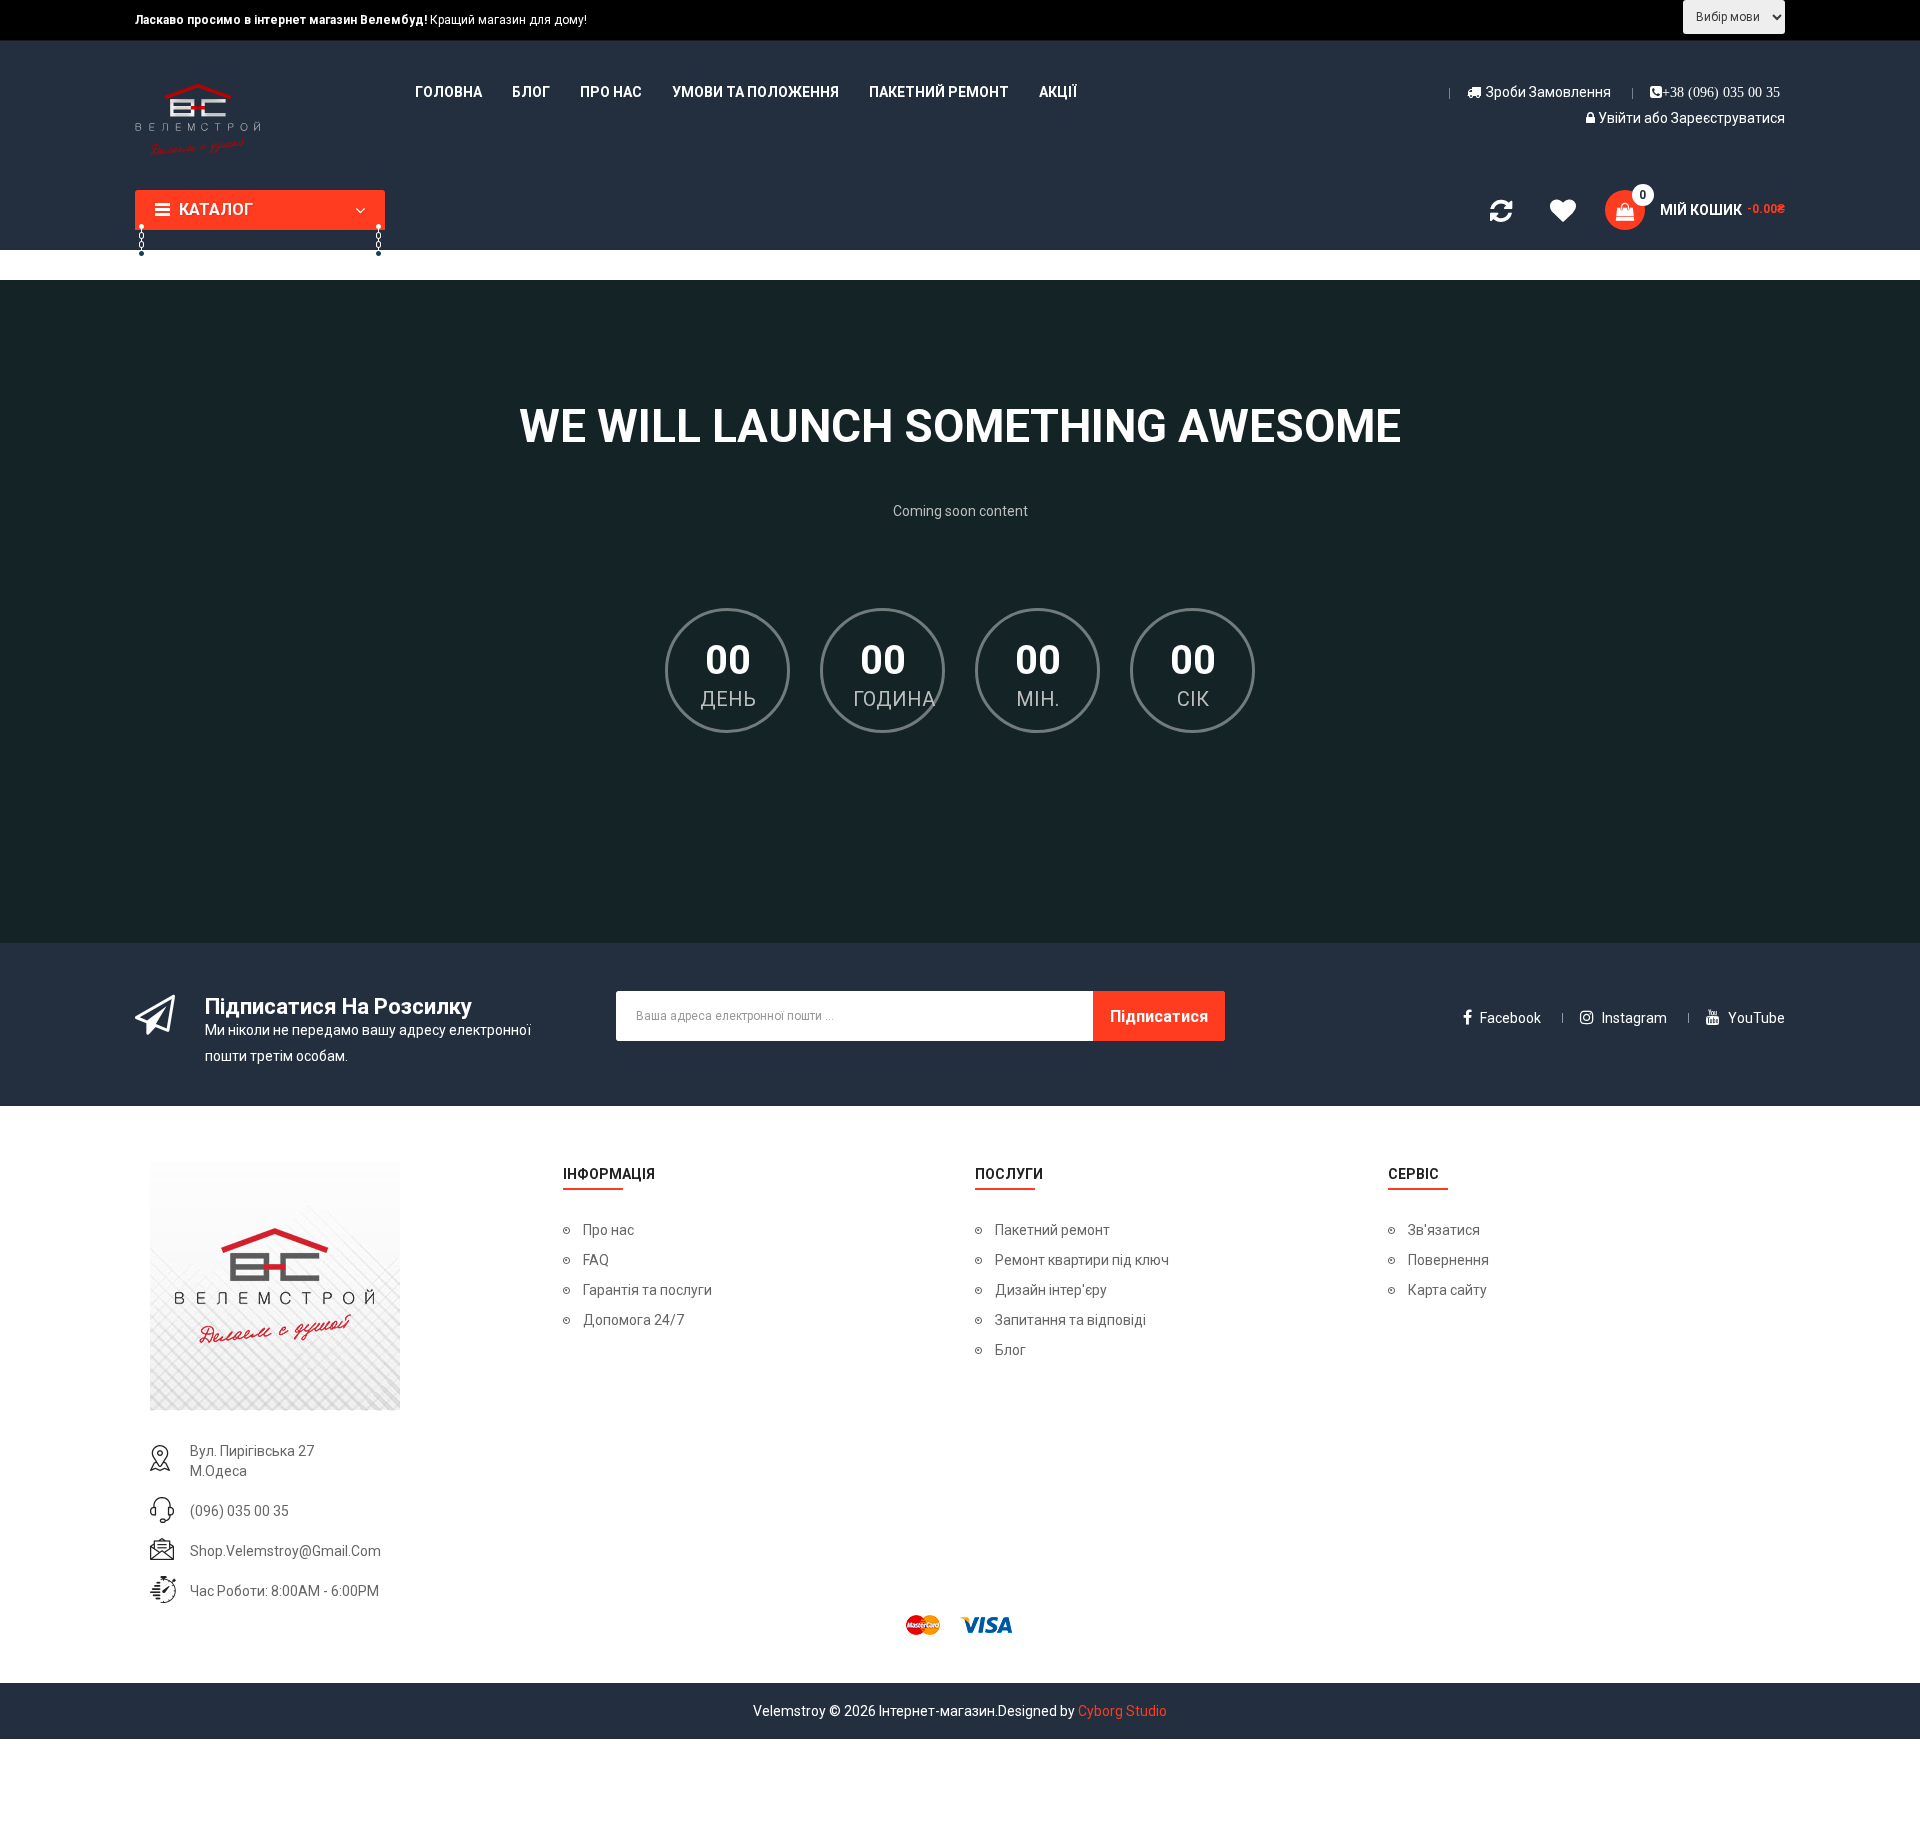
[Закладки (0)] (1563, 214)
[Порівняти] (1501, 215)
